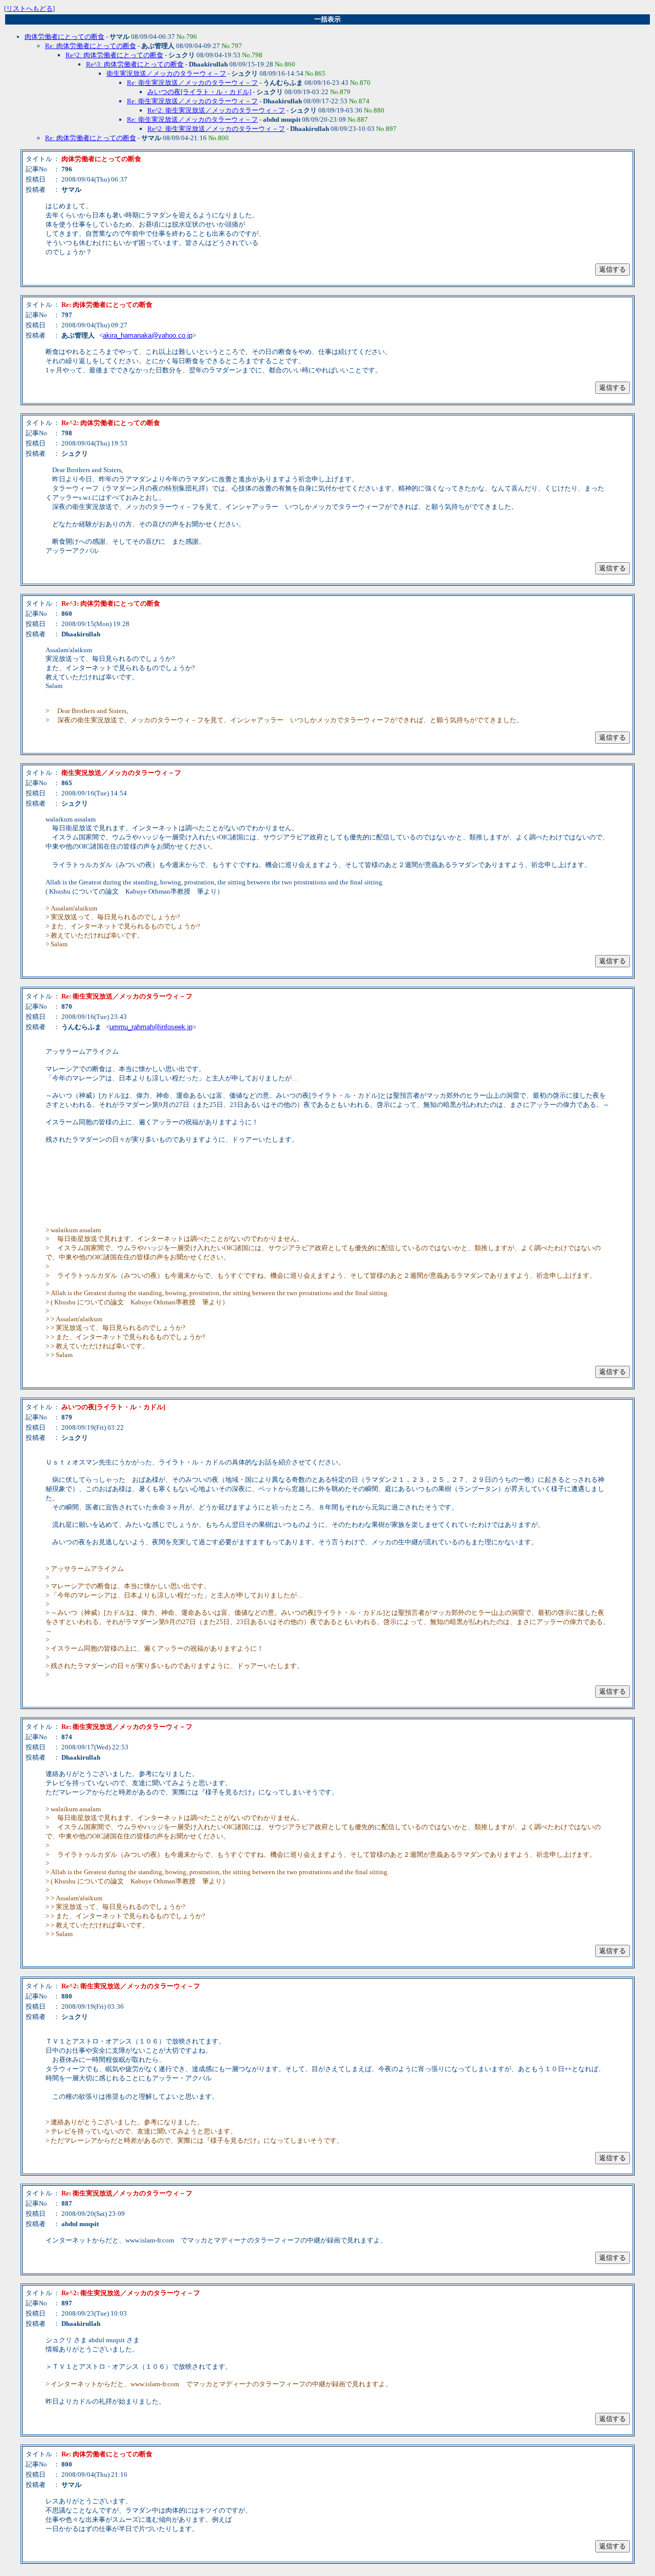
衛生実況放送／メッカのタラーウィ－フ (166, 73)
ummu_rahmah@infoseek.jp (151, 1027)
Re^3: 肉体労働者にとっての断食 (135, 64)
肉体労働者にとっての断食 (64, 37)
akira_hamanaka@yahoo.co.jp (148, 335)
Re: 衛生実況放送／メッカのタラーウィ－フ (192, 83)
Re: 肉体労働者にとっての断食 (91, 46)
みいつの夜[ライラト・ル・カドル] (199, 92)
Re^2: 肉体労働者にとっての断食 (114, 55)
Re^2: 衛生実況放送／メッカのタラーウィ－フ (216, 110)
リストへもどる (29, 8)
